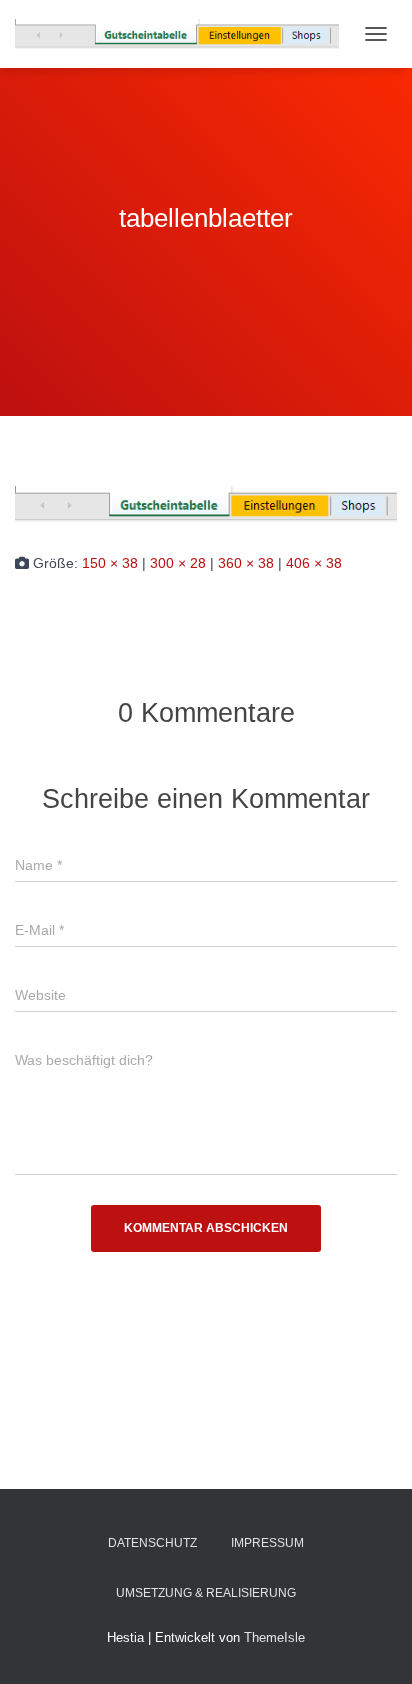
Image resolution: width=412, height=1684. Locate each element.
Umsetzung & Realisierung (206, 1593)
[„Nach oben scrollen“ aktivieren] (372, 1644)
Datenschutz (152, 1543)
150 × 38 (110, 563)
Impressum (267, 1543)
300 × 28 (178, 563)
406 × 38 (314, 563)
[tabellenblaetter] (206, 503)
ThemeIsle (274, 1637)
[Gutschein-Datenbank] (184, 34)
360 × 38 (246, 563)
